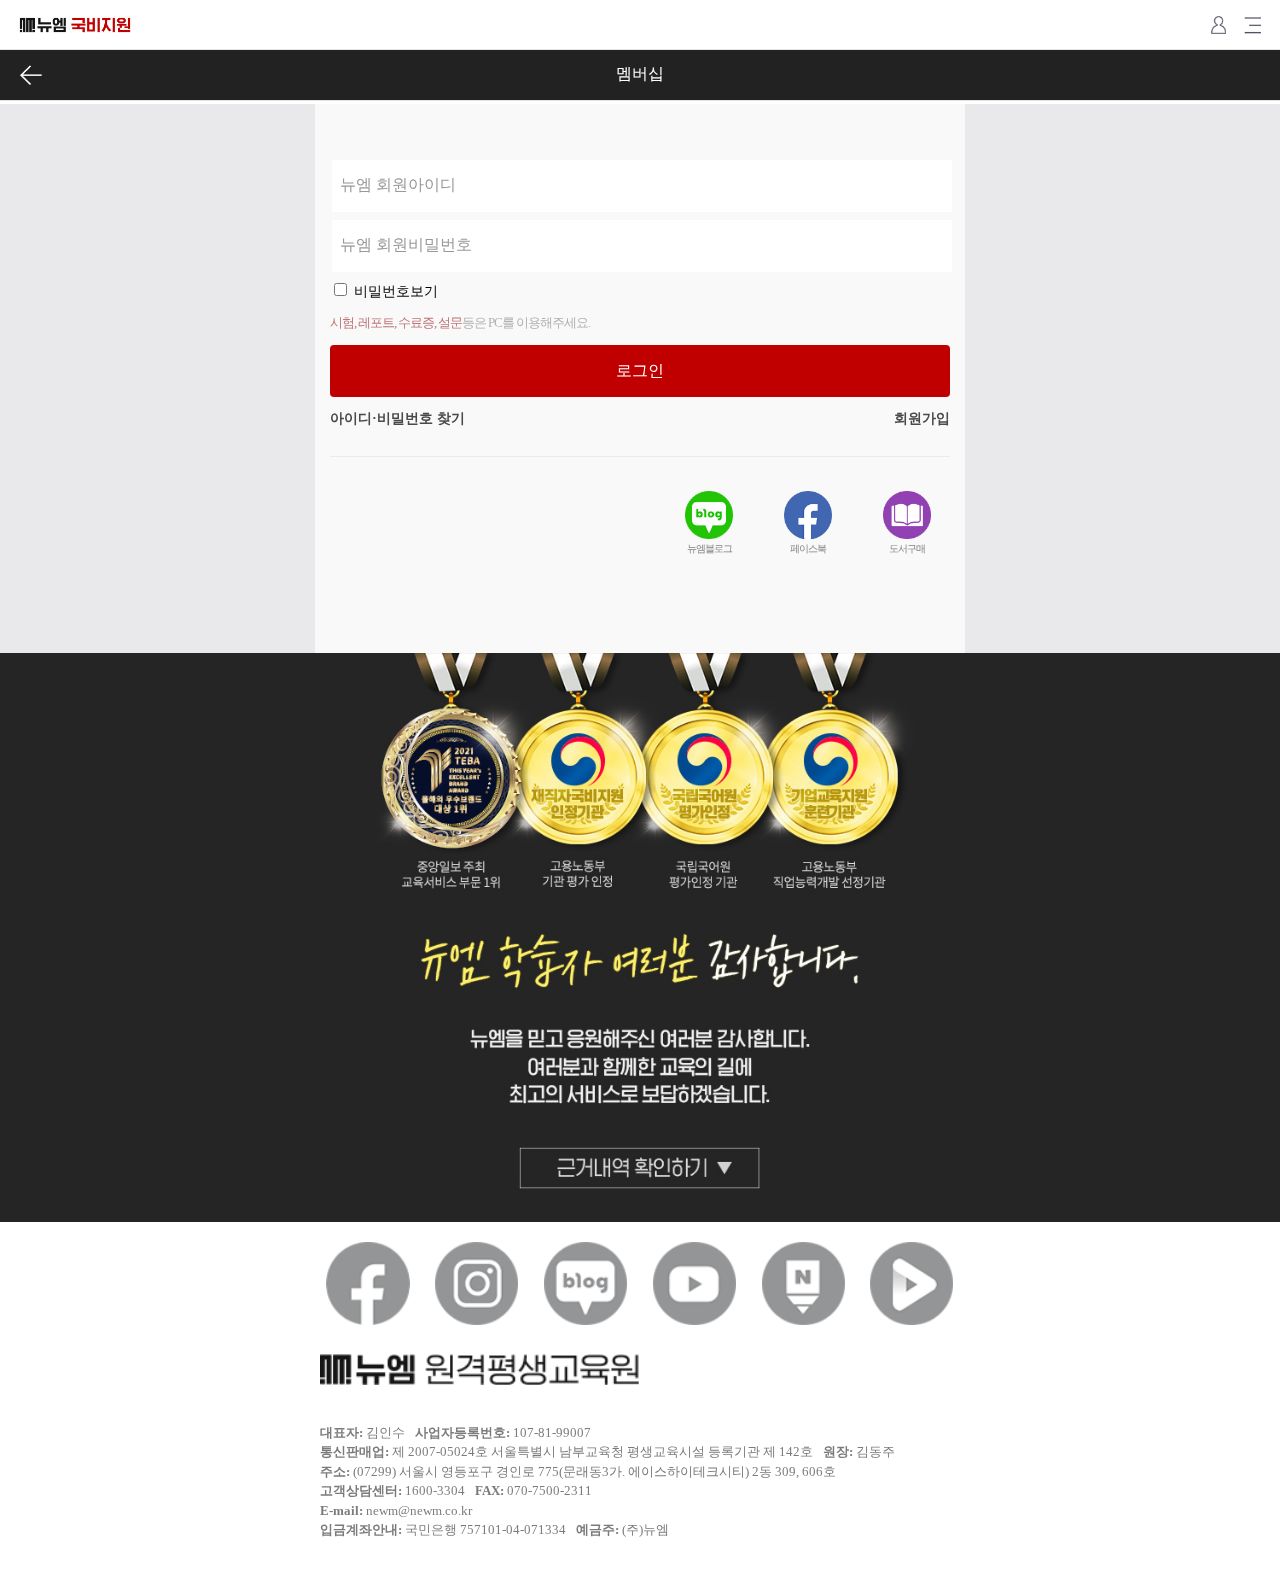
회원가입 (922, 418)
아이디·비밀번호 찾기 (397, 418)
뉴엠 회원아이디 (398, 184)
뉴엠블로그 (709, 548)
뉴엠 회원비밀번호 (406, 244)
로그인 (640, 370)
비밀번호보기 (396, 291)
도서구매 (907, 548)
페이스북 (808, 548)
